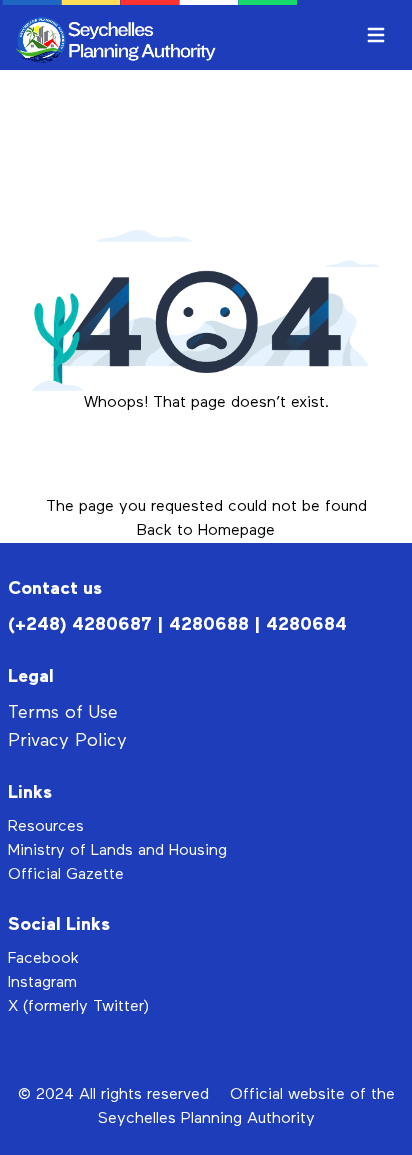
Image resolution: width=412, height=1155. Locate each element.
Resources (46, 827)
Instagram (42, 983)
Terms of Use (63, 713)
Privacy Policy (67, 741)
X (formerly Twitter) (78, 1007)
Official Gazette (66, 875)
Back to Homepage (206, 531)
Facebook (43, 959)
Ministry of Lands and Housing (117, 851)
